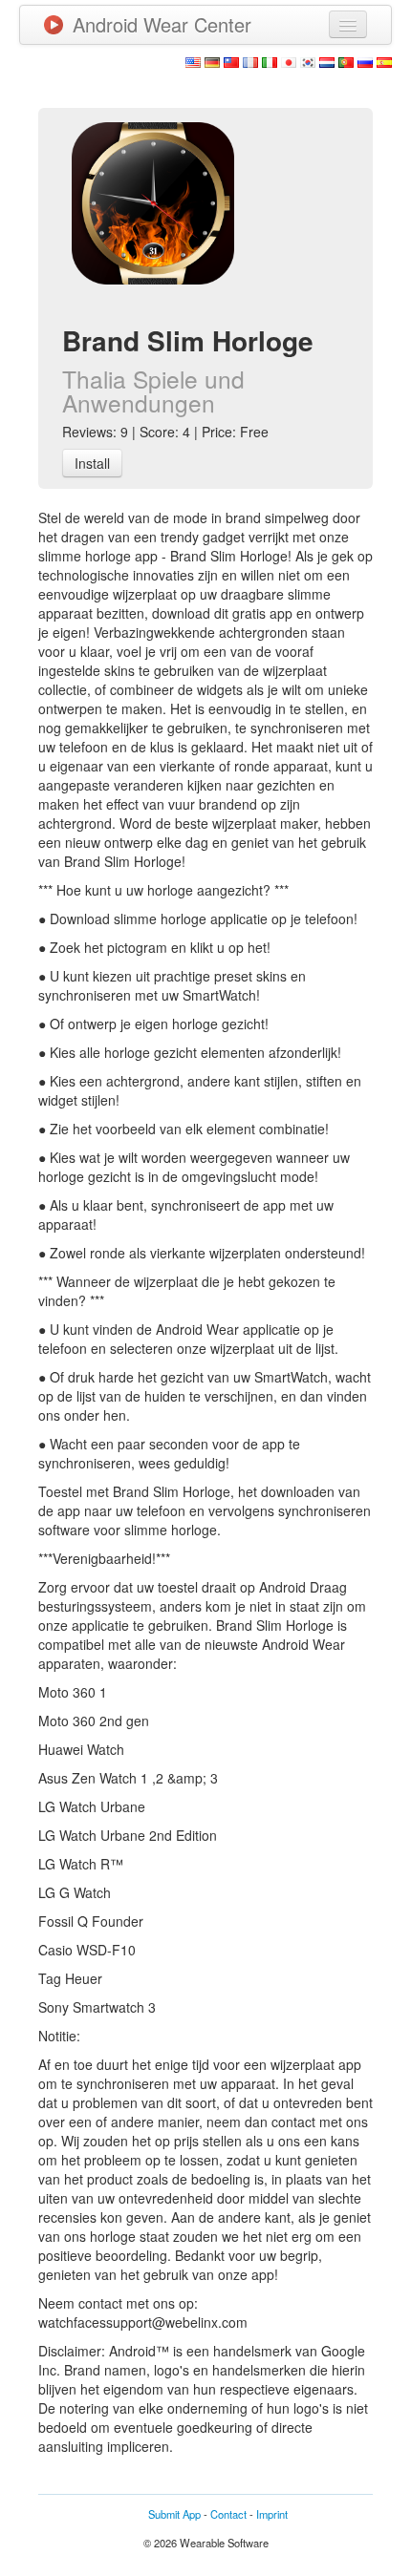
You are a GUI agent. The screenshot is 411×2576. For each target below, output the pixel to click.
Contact (228, 2514)
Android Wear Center (162, 24)
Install (92, 463)
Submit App (174, 2514)
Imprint (272, 2514)
